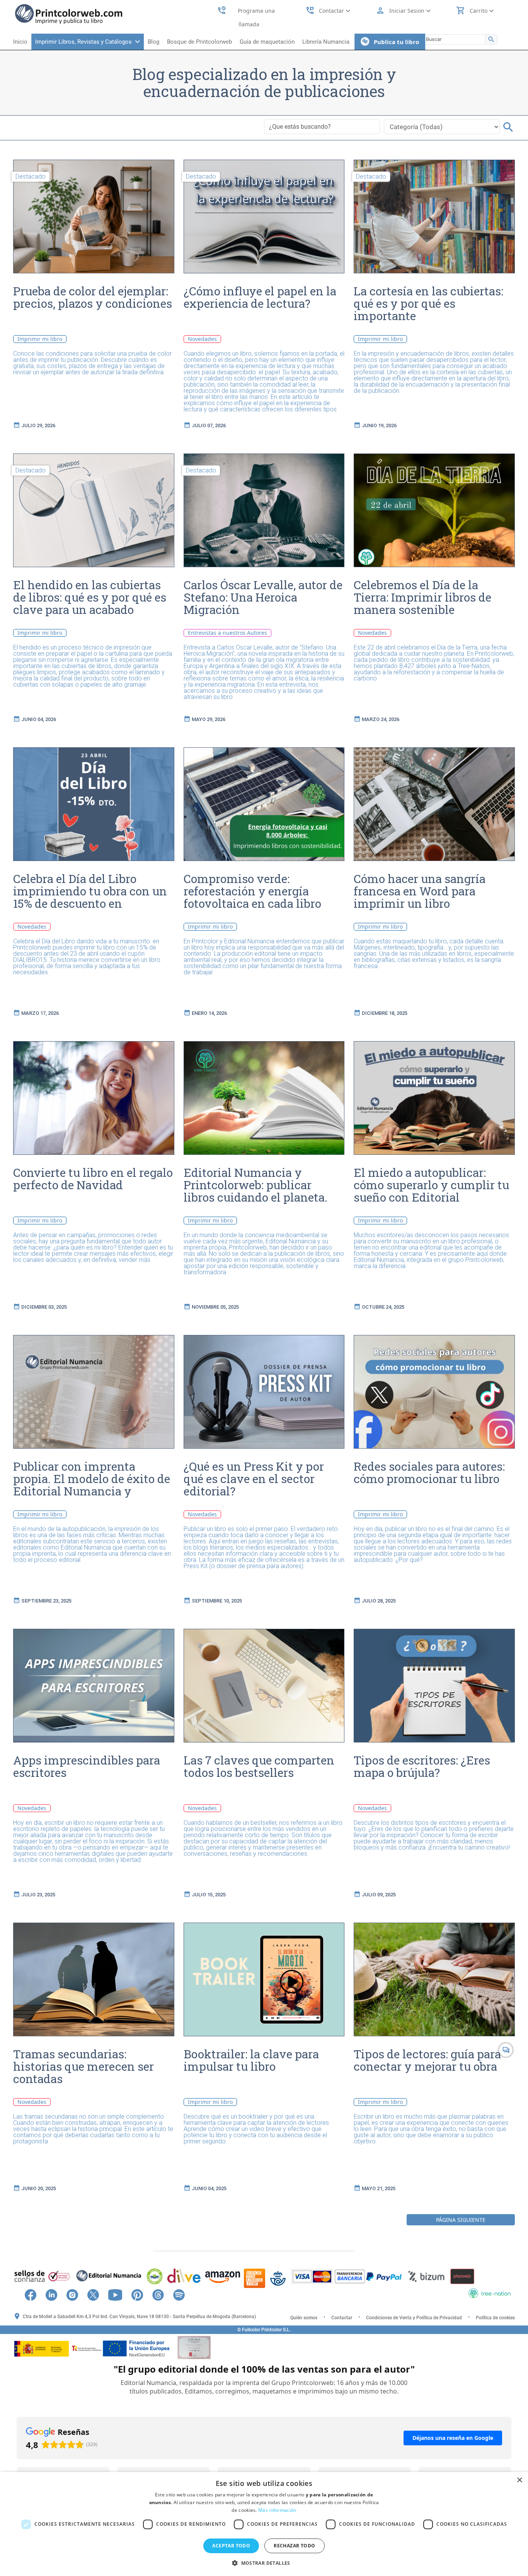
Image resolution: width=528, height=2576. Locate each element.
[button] (264, 2563)
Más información (277, 2510)
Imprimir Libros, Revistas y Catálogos (85, 42)
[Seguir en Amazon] (195, 2294)
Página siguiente (461, 2220)
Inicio (20, 42)
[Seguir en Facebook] (34, 2294)
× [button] (519, 2480)
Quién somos (304, 2318)
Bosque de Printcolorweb (199, 42)
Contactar (342, 2318)
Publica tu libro (394, 42)
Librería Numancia (326, 42)
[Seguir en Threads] (162, 2294)
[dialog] (264, 2524)
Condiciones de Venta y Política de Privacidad (414, 2318)
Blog (153, 42)
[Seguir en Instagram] (76, 2294)
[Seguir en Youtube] (119, 2294)
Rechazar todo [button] (294, 2546)
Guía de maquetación (267, 42)
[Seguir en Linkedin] (55, 2294)
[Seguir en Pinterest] (141, 2294)
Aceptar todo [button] (231, 2546)
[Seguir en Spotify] (183, 2294)
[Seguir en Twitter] (97, 2294)
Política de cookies (495, 2318)
